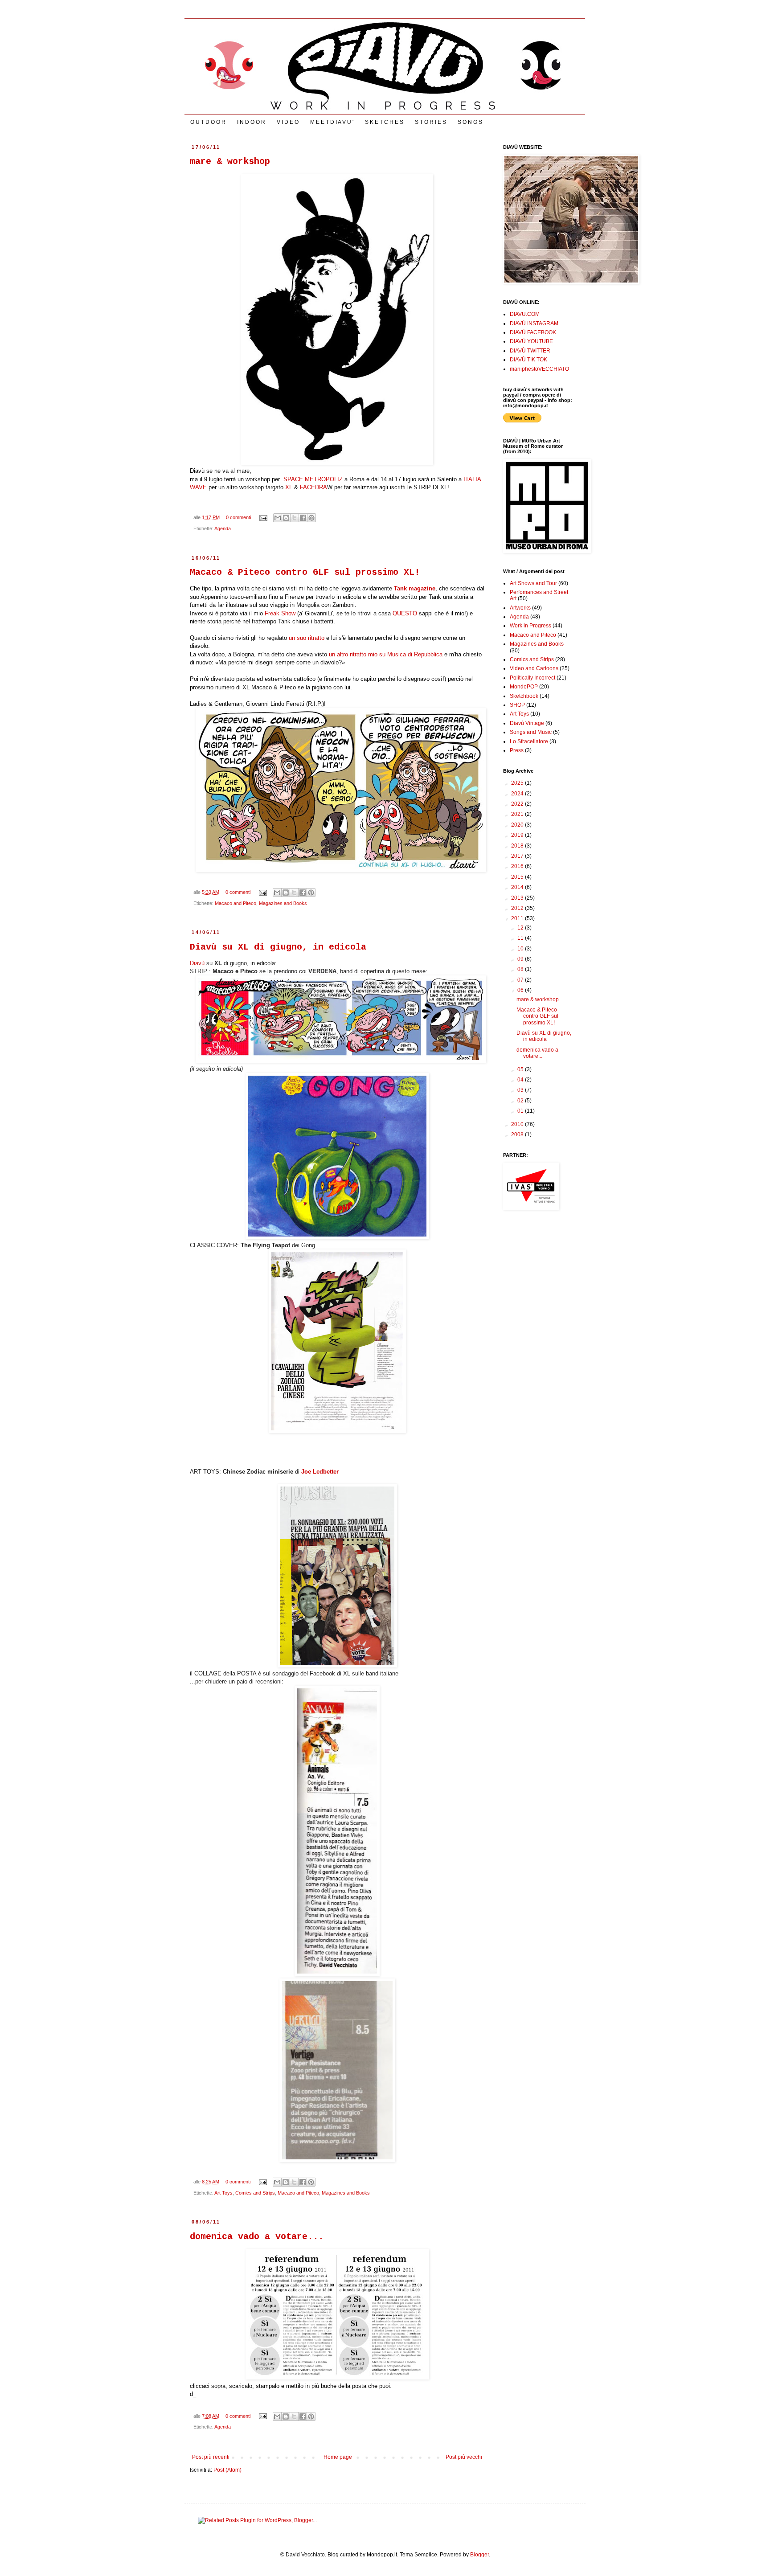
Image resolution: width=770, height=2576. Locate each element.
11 (521, 938)
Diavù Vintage (527, 723)
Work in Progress (530, 626)
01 (521, 1111)
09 (521, 959)
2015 (518, 877)
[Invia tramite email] (278, 518)
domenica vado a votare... (257, 2237)
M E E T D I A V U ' (332, 122)
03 (521, 1090)
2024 (518, 794)
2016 (518, 866)
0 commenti (238, 517)
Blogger (479, 2555)
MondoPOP (524, 687)
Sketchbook (524, 696)
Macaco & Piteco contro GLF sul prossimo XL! (305, 572)
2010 (518, 1124)
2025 (518, 783)
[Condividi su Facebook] (303, 518)
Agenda (223, 528)
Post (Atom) (227, 2470)
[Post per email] (263, 517)
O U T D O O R (208, 122)
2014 (518, 887)
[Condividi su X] (295, 518)
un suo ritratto (307, 638)
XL (289, 487)
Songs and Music (531, 732)
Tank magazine (415, 588)
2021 (518, 814)
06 (521, 990)
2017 (518, 856)
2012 (518, 908)
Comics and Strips (255, 2193)
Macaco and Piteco (236, 903)
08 (521, 969)
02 (521, 1101)
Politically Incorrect (532, 678)
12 (521, 928)
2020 (518, 825)
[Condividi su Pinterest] (311, 518)
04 (521, 1080)
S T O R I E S (430, 122)
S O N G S (470, 122)
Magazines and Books (283, 903)
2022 (518, 804)
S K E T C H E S (384, 122)
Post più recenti (211, 2457)
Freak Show (280, 613)
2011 (518, 918)
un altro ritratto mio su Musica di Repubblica (386, 654)
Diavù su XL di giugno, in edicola (278, 947)
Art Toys (223, 2193)
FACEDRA (313, 487)
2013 (518, 898)
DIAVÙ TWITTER (530, 351)
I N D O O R (251, 122)
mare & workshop (230, 162)
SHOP (517, 705)
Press (517, 750)
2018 (518, 846)
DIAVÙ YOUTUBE (531, 341)
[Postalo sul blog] (286, 518)
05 (521, 1069)
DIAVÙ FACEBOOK (533, 332)
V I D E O (288, 122)
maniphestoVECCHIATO (539, 369)
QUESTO (405, 613)
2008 (518, 1134)
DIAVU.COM (525, 314)
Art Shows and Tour (533, 583)
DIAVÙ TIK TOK (528, 360)
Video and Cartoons (534, 668)
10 (521, 949)
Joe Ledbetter (320, 1472)
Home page (338, 2457)
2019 (518, 835)
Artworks (520, 608)
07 (521, 980)
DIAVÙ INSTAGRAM (534, 324)
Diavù (197, 963)
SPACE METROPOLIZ (312, 479)
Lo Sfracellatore (529, 741)
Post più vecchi (464, 2457)
